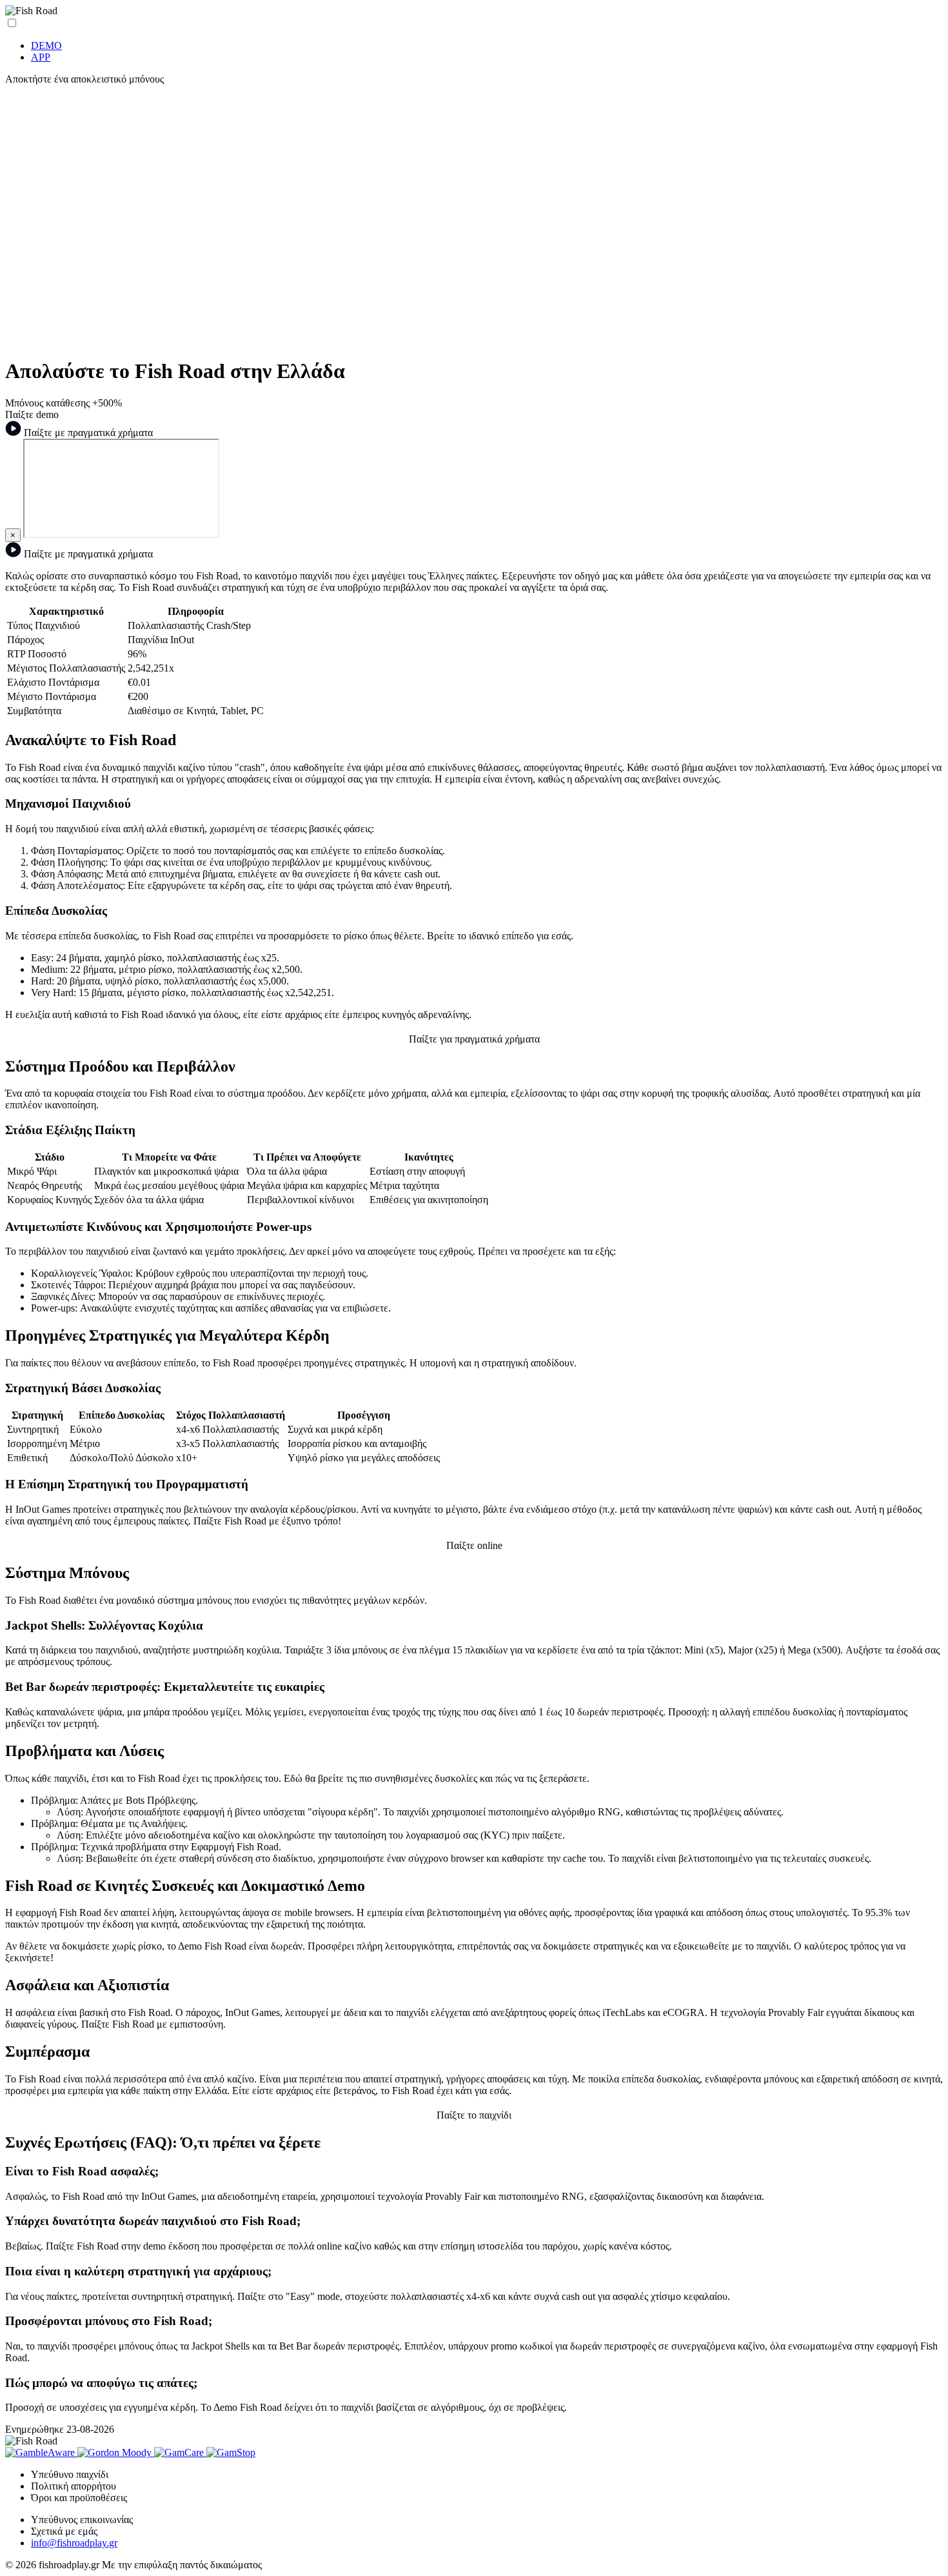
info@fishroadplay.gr (74, 2543)
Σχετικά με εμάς (64, 2531)
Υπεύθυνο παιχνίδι (70, 2474)
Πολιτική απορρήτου (74, 2486)
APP (41, 57)
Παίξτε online (474, 1545)
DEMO (46, 45)
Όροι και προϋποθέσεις (79, 2498)
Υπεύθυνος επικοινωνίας (82, 2520)
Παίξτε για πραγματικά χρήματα (474, 1039)
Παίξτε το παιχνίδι (474, 2115)
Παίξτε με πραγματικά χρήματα (87, 433)
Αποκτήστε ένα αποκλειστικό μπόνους (84, 79)
